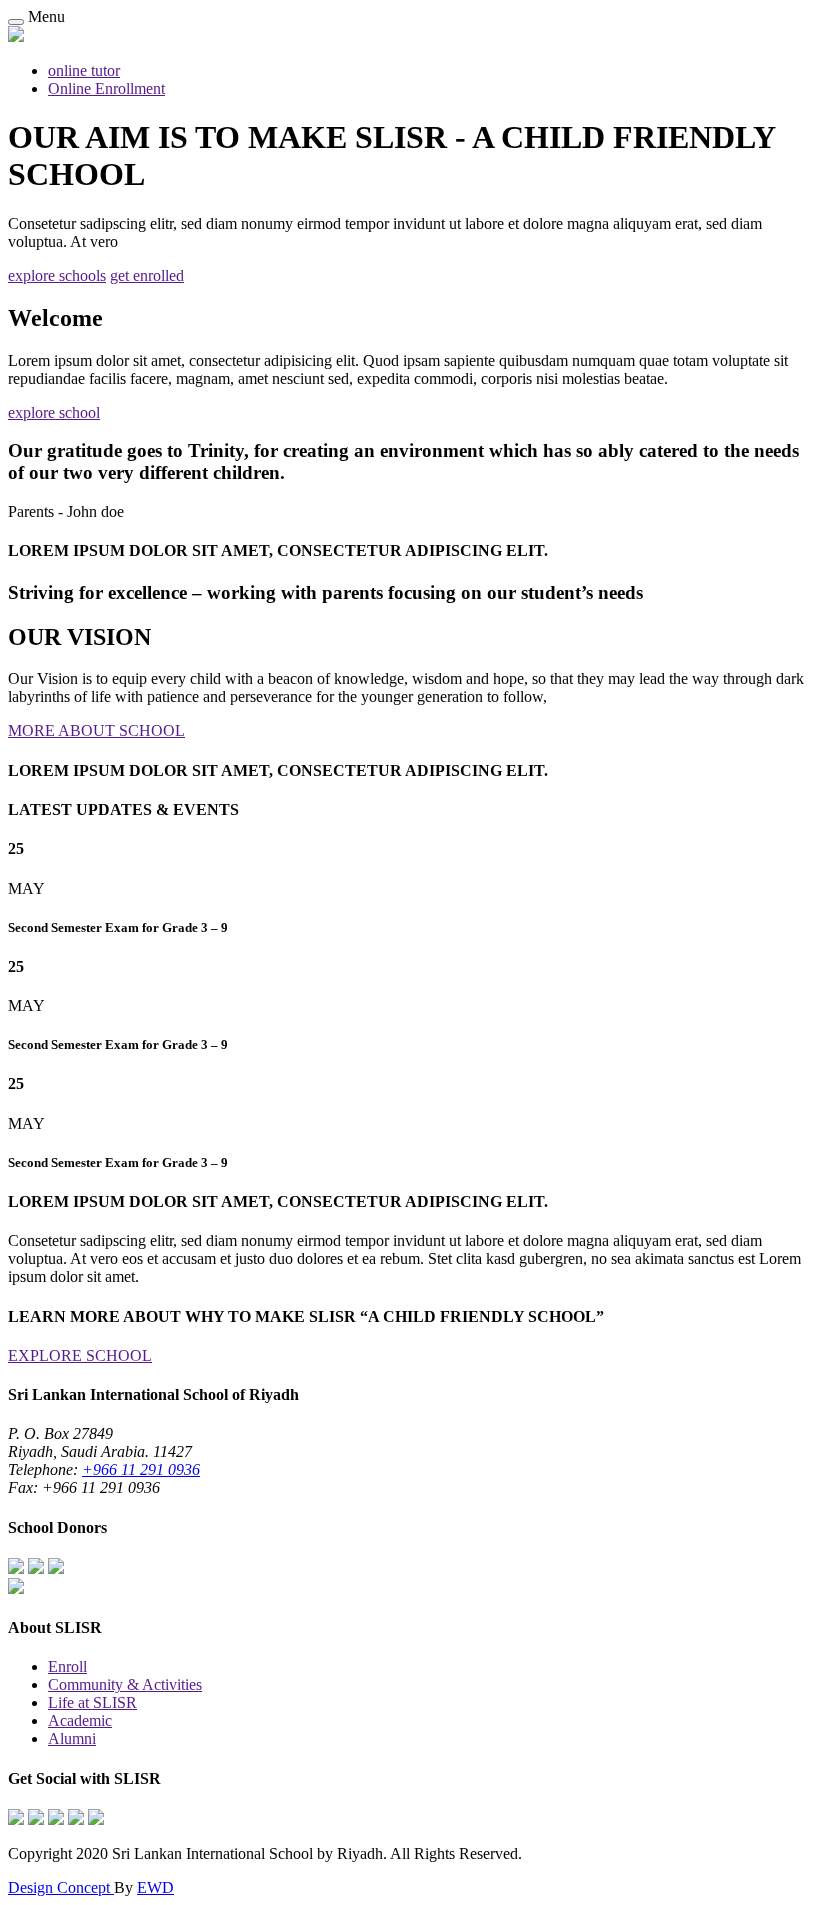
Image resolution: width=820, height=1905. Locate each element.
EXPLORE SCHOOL (80, 1355)
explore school (54, 412)
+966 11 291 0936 (141, 1469)
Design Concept (61, 1887)
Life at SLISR (92, 1702)
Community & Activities (125, 1684)
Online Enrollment (106, 88)
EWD (155, 1887)
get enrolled (147, 275)
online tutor (84, 70)
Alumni (72, 1738)
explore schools (57, 275)
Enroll (67, 1666)
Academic (80, 1720)
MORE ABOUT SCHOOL (96, 730)
